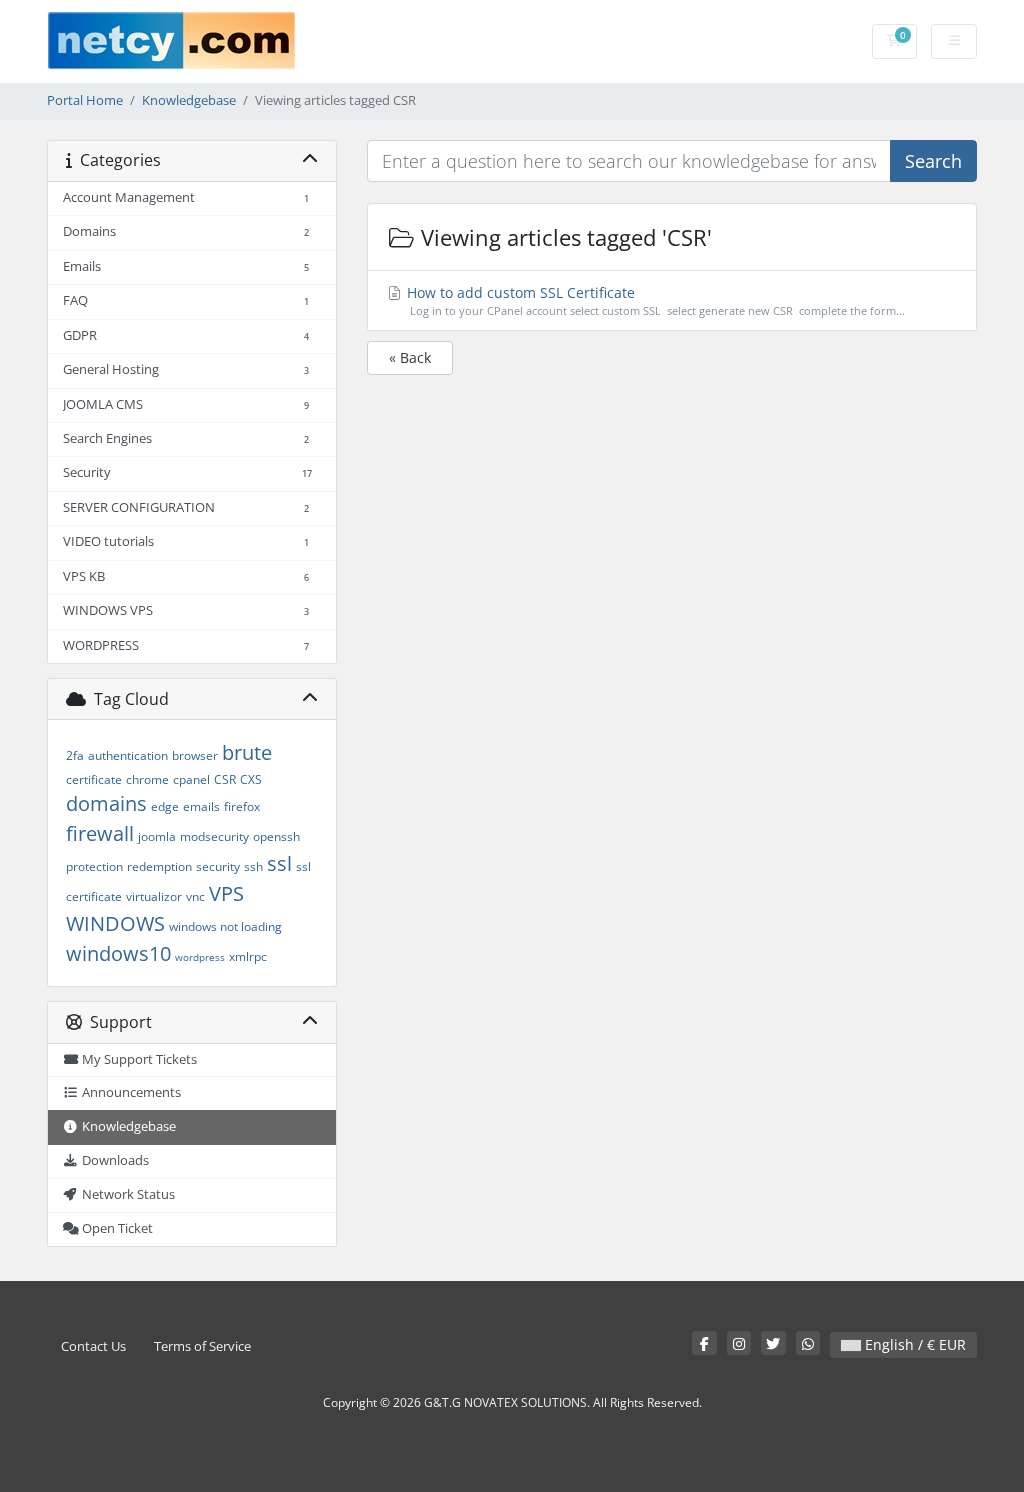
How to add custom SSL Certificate (654, 300)
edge (165, 806)
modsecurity (214, 836)
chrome (147, 779)
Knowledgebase (189, 100)
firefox (242, 806)
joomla (157, 836)
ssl (279, 863)
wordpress (200, 957)
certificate (94, 779)
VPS (226, 893)
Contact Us (93, 1346)
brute (247, 752)
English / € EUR (913, 1344)
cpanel (191, 779)
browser (195, 755)
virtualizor (154, 896)
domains (106, 803)
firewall (100, 833)
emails (201, 806)
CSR (225, 779)
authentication (128, 755)
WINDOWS (115, 923)
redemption (159, 866)
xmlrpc (248, 956)
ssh (253, 866)
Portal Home (85, 100)
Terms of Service (202, 1346)
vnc (195, 896)
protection (94, 866)
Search (933, 161)
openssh (276, 836)
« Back (410, 357)
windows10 (118, 953)
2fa (75, 755)
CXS (251, 779)
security (218, 866)
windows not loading (225, 926)
